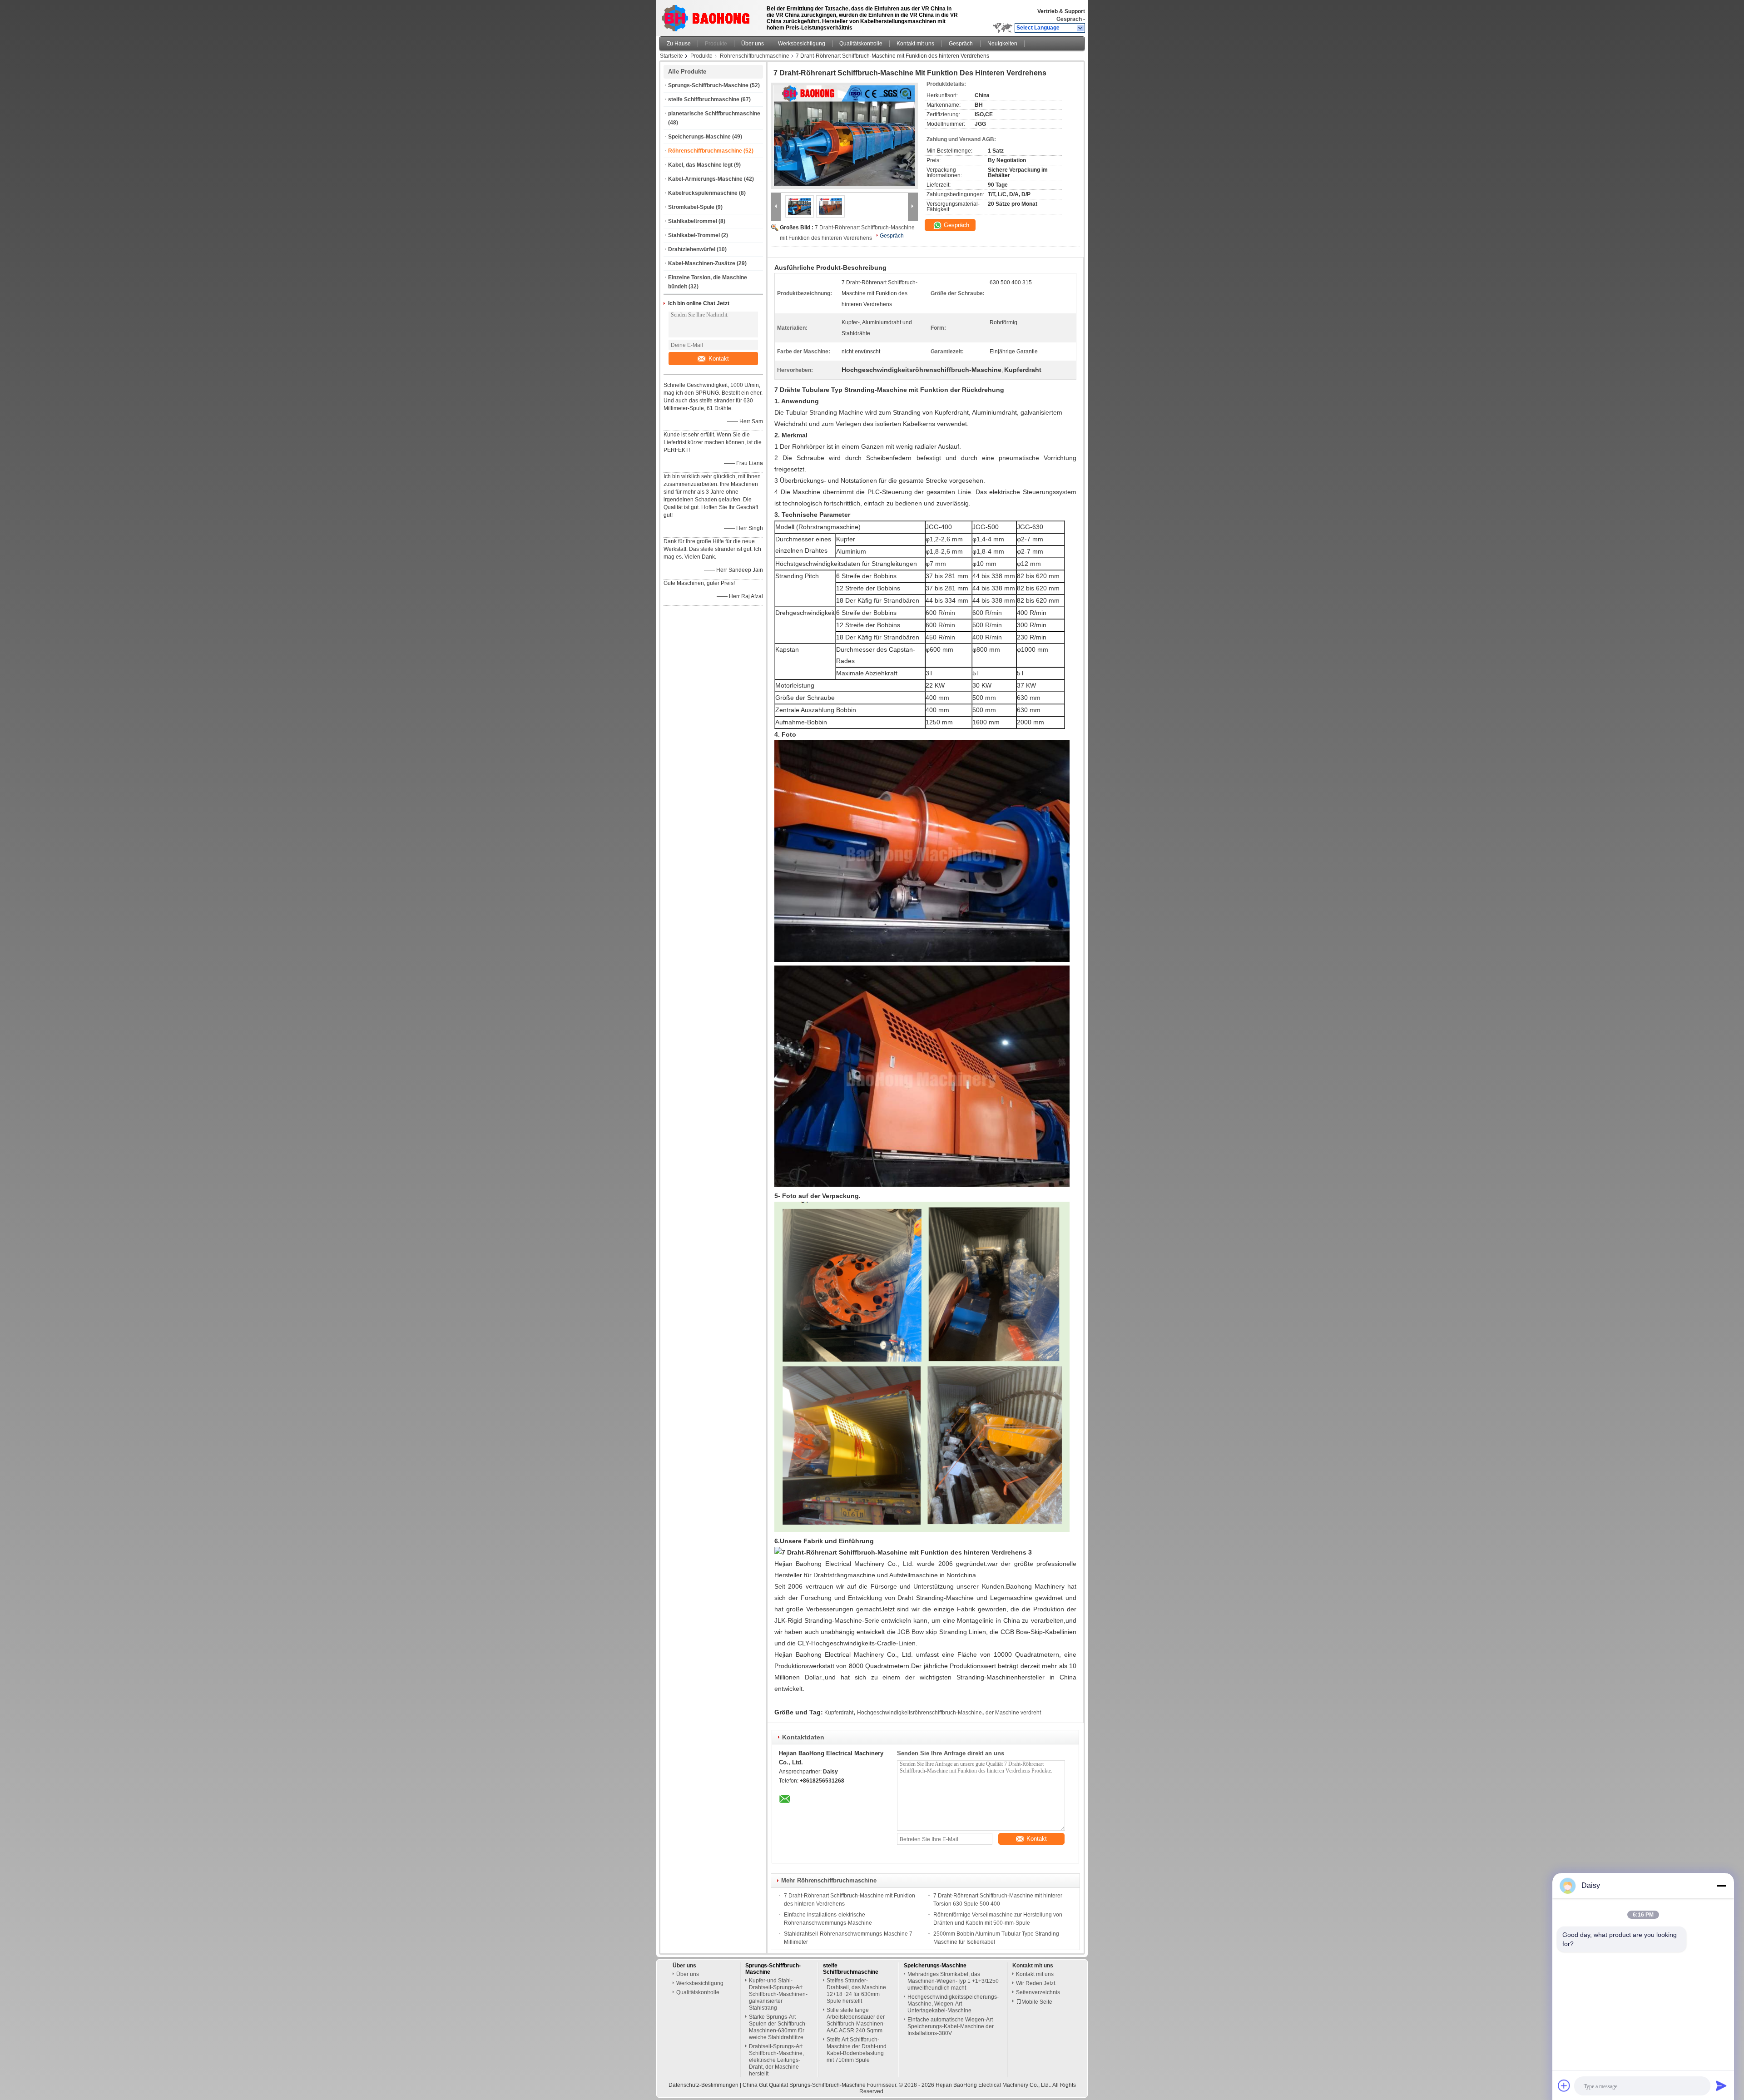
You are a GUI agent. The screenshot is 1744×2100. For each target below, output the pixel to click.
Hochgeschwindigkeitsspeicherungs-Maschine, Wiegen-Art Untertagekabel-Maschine (953, 2004)
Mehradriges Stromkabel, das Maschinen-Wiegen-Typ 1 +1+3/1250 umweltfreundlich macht (953, 1981)
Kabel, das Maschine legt (700, 165)
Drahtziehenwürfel (692, 249)
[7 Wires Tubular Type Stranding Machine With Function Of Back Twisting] (844, 136)
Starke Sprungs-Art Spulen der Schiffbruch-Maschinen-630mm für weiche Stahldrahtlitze (778, 2027)
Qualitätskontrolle (861, 44)
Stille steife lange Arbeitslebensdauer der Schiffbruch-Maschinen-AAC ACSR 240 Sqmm (856, 2020)
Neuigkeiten (1002, 44)
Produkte (716, 44)
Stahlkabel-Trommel (694, 235)
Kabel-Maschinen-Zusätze (702, 263)
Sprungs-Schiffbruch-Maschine (708, 85)
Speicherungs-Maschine (699, 137)
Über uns (753, 44)
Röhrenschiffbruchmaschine (755, 56)
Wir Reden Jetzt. (1036, 1983)
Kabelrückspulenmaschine (703, 193)
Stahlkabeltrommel (693, 221)
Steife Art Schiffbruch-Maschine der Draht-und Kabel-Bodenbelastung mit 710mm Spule (857, 2050)
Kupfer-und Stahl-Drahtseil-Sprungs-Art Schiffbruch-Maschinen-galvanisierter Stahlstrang (778, 1994)
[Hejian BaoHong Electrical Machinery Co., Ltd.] (1081, 28)
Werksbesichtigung (802, 44)
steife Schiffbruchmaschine (704, 99)
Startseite (671, 56)
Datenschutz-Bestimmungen (704, 2085)
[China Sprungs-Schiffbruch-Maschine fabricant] (708, 16)
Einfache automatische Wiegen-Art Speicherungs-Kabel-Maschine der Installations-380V (951, 2026)
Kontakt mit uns (915, 44)
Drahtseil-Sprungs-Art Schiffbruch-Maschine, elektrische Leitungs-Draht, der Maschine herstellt (776, 2060)
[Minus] (1721, 1886)
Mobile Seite (1037, 2002)
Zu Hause (679, 44)
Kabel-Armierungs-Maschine (705, 179)
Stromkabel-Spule (691, 207)
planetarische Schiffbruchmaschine (714, 114)
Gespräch (1069, 19)
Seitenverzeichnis (1038, 1992)
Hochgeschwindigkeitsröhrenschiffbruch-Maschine (919, 1713)
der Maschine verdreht (1013, 1713)
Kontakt (719, 359)
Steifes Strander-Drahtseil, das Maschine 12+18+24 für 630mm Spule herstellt (856, 1991)
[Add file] (1564, 2085)
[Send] (1721, 2085)
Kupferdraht (839, 1713)
